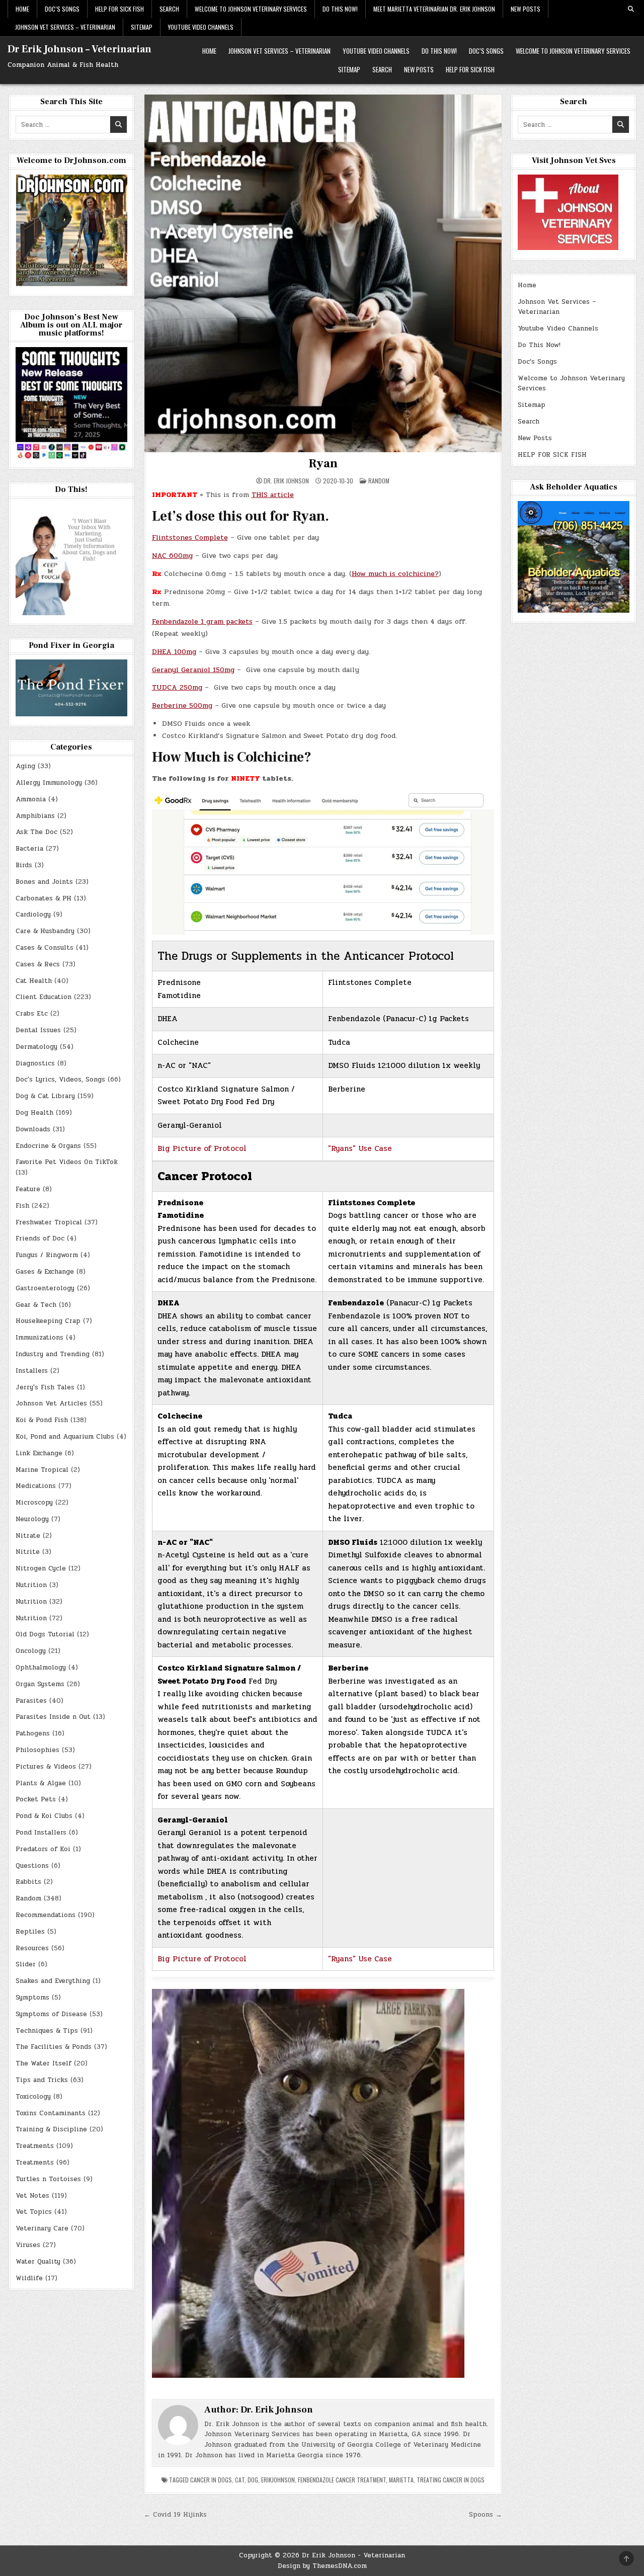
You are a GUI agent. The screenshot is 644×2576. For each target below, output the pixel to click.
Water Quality (38, 2262)
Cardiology (33, 915)
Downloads (33, 1129)
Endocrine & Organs (48, 1146)
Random (379, 481)
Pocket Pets (36, 1799)
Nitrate (28, 1536)
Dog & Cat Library (45, 1096)
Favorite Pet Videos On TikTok (67, 1162)
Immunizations (39, 1338)
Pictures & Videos (46, 1767)
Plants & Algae (41, 1783)
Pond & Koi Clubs (44, 1816)
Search (169, 9)
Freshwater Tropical (49, 1222)
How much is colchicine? (395, 574)
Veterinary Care (42, 2228)
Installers (32, 1371)
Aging (25, 766)
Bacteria (29, 849)
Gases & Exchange (45, 1272)
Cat (240, 2480)
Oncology (31, 1651)
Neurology (32, 1519)
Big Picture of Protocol (202, 1148)
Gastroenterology (45, 1288)
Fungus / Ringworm (47, 1255)
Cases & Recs (38, 964)
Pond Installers (41, 1833)
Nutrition (31, 1585)
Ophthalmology (41, 1668)
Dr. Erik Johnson (286, 481)
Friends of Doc (40, 1238)
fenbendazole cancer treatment (342, 2480)
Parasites (31, 1701)
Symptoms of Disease (51, 2014)
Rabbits (28, 1882)
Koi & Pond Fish (42, 1420)
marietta (401, 2480)
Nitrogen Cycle (41, 1568)
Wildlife (29, 2278)
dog (253, 2480)
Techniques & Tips (47, 2031)
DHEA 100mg (174, 652)
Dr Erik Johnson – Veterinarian (79, 49)
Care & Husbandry (45, 931)
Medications (36, 1486)
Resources (32, 1948)
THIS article (273, 495)
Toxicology (33, 2097)
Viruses (28, 2245)
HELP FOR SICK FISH (119, 9)
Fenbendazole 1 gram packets (202, 621)
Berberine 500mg (182, 705)
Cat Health (34, 981)
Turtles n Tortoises (48, 2179)
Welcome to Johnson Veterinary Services (251, 9)
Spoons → (486, 2515)
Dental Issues (38, 1030)
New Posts (526, 9)
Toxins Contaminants (51, 2113)
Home (22, 9)
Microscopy (34, 1503)
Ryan (323, 464)
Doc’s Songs (62, 9)
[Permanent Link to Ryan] (323, 273)
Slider (26, 1964)
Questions (32, 1866)
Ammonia (31, 799)
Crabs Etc (32, 1014)
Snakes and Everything (53, 1981)
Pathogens (33, 1733)
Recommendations (46, 1915)
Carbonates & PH (44, 898)
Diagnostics (35, 1063)
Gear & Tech (36, 1305)
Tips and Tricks (42, 2080)
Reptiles (30, 1932)
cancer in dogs (211, 2480)
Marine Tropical (42, 1470)
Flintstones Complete (190, 537)
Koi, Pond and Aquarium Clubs (65, 1437)
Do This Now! (340, 9)
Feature (28, 1189)
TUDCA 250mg (177, 687)
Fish (22, 1206)
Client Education (44, 997)
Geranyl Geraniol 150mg (193, 670)
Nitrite (28, 1552)
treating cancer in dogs (451, 2480)
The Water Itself (44, 2063)
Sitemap (142, 27)
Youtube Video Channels (201, 27)
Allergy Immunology (49, 783)
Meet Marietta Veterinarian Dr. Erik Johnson (434, 9)
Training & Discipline (51, 2129)
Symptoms (32, 1998)
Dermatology (36, 1047)
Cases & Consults (45, 948)
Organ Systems (40, 1684)
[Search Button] (631, 9)
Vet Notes (32, 2196)
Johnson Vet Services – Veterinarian (65, 27)
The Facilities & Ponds (54, 2047)
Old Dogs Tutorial (45, 1634)
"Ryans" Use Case (360, 1148)
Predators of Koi (43, 1849)
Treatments (35, 2146)
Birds (24, 865)
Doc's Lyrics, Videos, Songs (60, 1079)
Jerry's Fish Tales (45, 1387)
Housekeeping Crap (48, 1321)
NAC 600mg (172, 556)
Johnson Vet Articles (51, 1403)
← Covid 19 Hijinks (175, 2515)
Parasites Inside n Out (53, 1717)
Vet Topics (34, 2212)
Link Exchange (39, 1453)
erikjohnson (278, 2480)
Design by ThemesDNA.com (322, 2566)
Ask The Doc (36, 832)
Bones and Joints (44, 882)
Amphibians (35, 816)
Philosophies (37, 1750)
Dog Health (34, 1113)
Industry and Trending (53, 1354)
